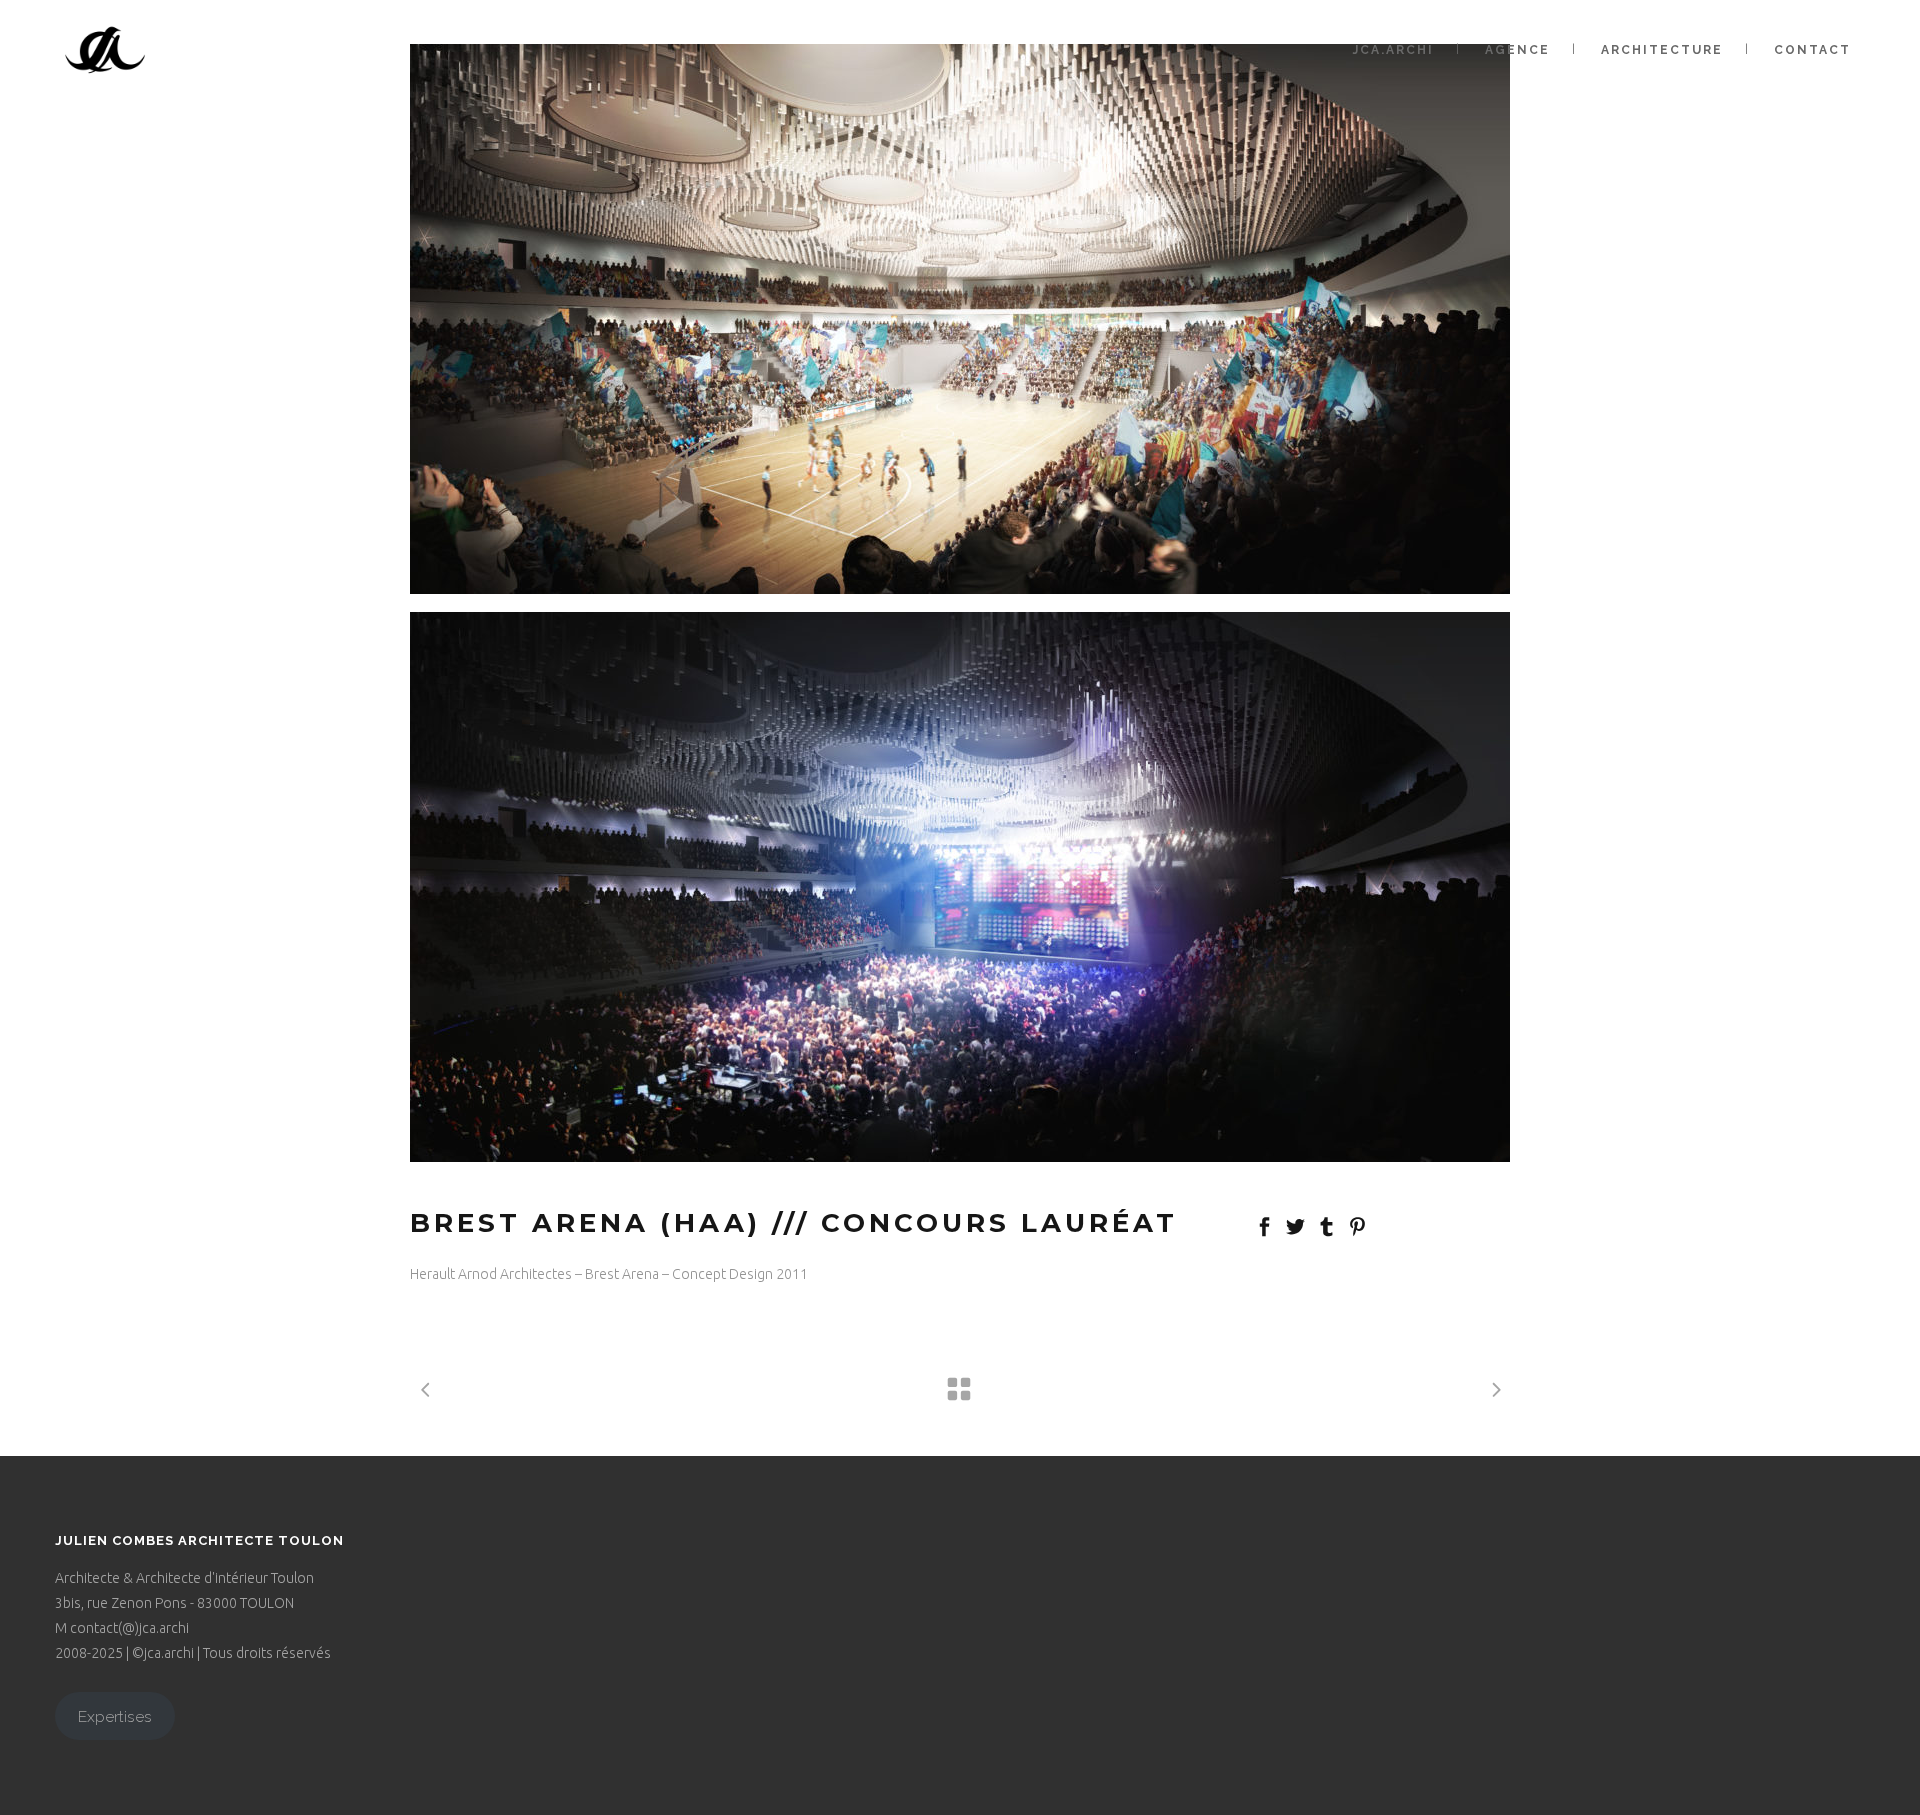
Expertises (115, 1716)
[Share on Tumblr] (1326, 1225)
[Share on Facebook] (1264, 1225)
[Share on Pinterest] (1357, 1225)
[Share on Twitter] (1295, 1225)
